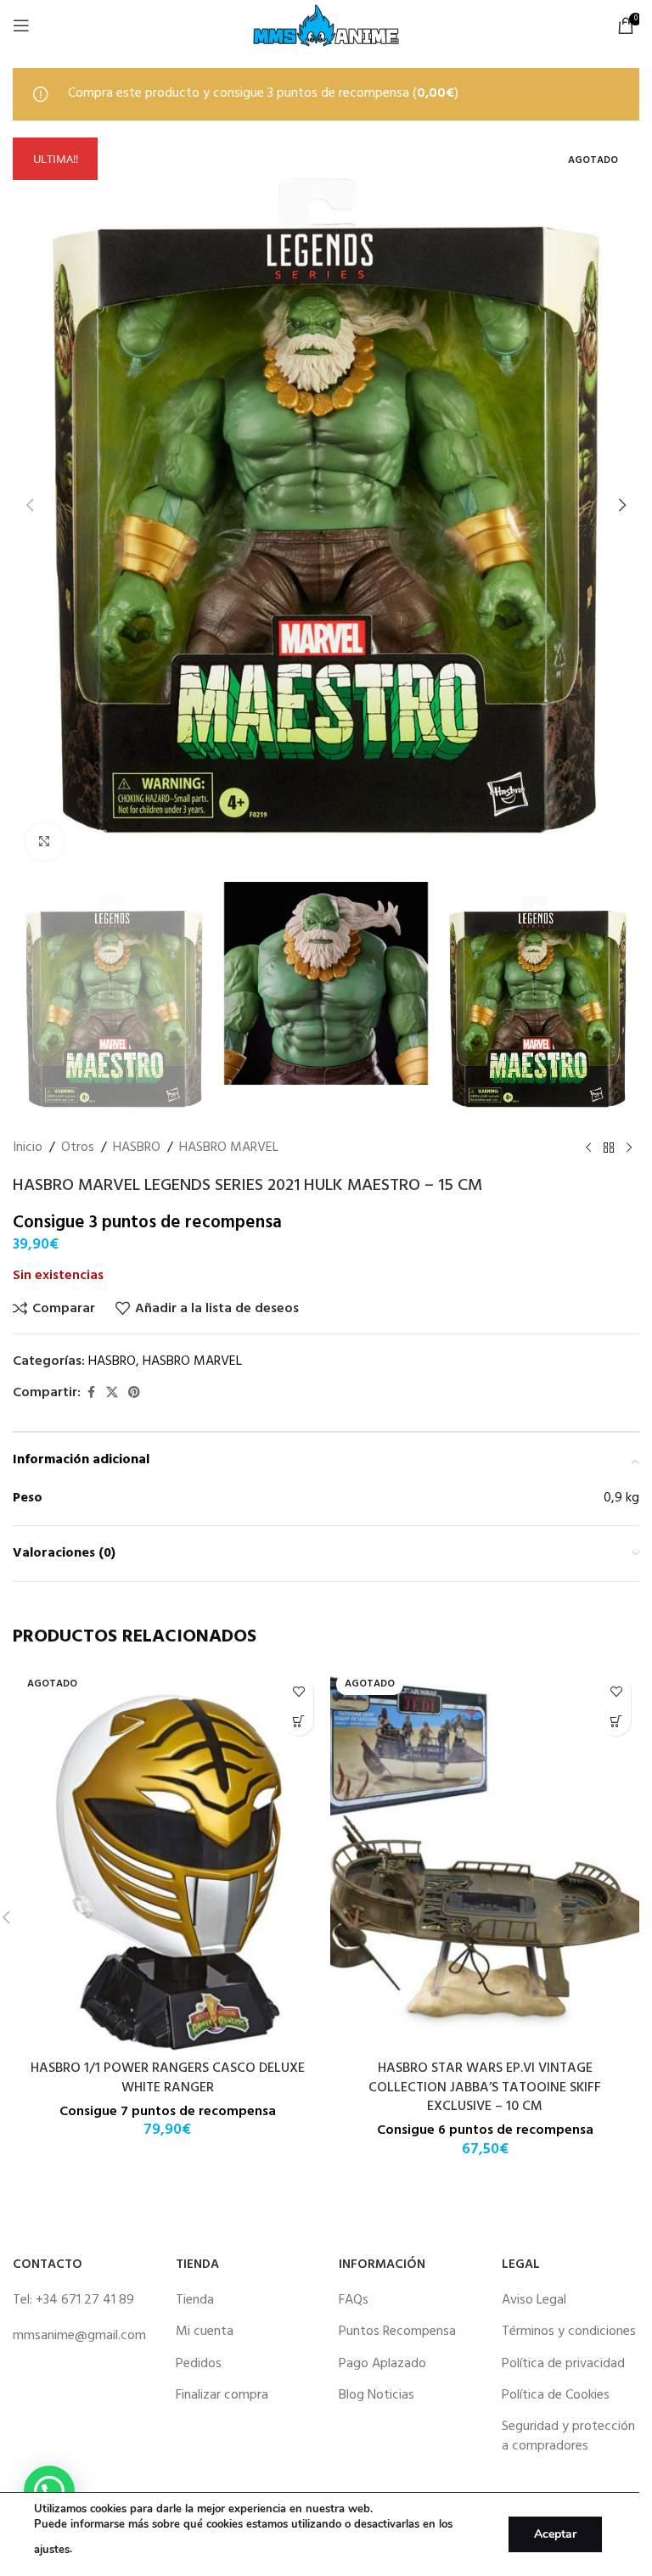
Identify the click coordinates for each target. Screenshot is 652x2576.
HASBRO (137, 1148)
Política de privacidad (563, 2364)
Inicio (28, 1148)
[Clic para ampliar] (45, 842)
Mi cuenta (205, 2332)
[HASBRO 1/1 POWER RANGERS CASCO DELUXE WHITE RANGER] (167, 1860)
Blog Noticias (377, 2395)
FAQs (354, 2300)
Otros (78, 1148)
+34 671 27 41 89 (85, 2300)
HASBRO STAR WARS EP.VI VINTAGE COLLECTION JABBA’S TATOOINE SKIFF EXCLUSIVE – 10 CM (485, 2088)
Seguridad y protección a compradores (568, 2436)
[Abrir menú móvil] (21, 25)
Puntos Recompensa (397, 2332)
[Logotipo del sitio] (326, 25)
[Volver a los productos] (609, 1148)
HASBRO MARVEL (229, 1148)
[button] (30, 505)
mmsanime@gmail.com (79, 2336)
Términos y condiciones (569, 2332)
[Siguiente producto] (629, 1148)
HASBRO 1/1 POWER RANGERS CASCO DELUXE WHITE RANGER (168, 2078)
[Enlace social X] (112, 1393)
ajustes (52, 2550)
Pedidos (199, 2364)
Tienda (195, 2300)
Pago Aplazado (382, 2364)
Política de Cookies (556, 2395)
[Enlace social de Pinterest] (134, 1393)
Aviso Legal (534, 2300)
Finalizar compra (222, 2395)
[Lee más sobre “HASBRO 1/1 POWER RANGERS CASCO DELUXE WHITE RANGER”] (298, 1721)
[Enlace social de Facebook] (91, 1393)
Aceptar (555, 2534)
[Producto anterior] (588, 1148)
